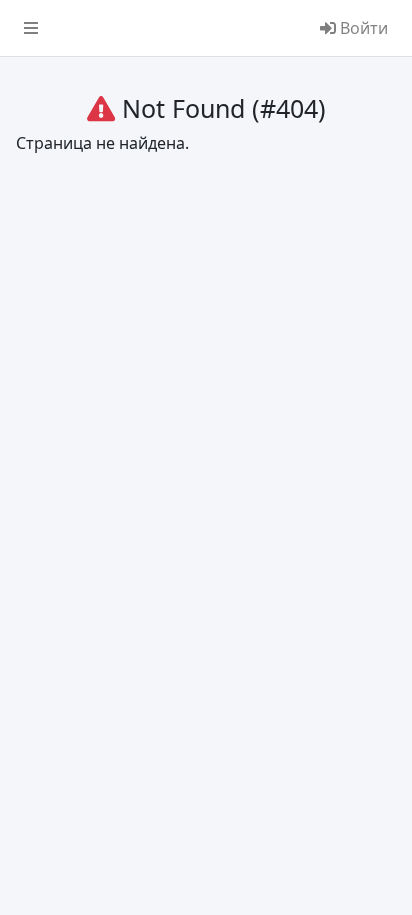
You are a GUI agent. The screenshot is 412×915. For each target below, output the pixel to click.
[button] (31, 28)
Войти (362, 28)
